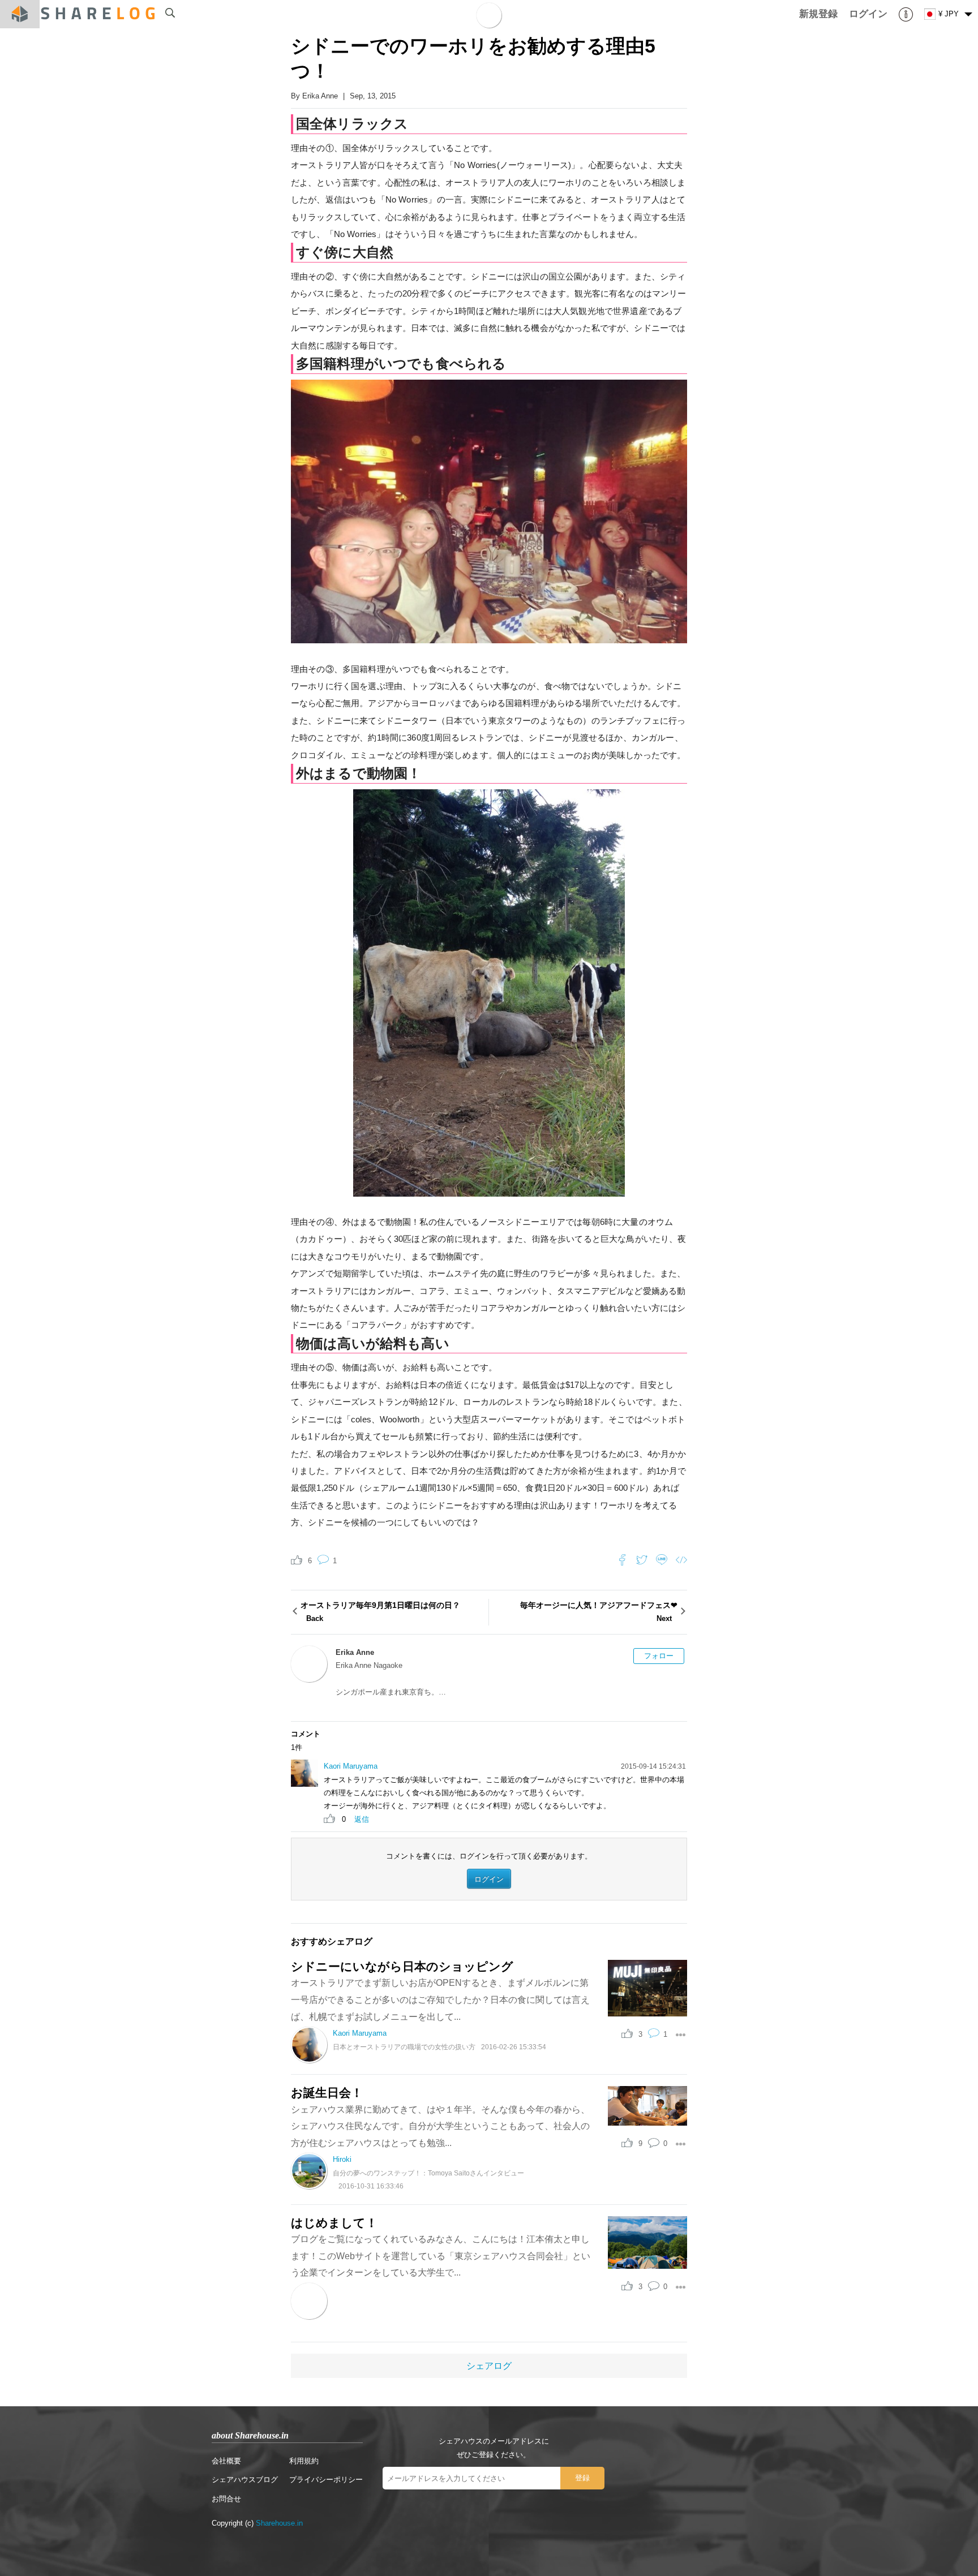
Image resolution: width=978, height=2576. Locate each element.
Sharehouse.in (279, 2523)
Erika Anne (320, 96)
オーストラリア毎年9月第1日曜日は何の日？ (380, 1612)
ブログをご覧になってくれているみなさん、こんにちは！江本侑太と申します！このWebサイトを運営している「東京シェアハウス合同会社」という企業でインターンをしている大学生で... (441, 2256)
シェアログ (489, 2366)
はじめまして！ (334, 2223)
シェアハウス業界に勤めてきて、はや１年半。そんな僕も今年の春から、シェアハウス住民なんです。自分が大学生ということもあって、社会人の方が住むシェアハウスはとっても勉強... (440, 2126)
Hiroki (342, 2159)
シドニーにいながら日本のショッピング (402, 1966)
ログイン (489, 1879)
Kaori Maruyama (351, 1766)
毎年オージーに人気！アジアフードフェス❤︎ (599, 1612)
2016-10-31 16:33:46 (371, 2186)
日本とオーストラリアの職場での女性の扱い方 (404, 2047)
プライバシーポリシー (326, 2480)
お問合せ (226, 2499)
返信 (362, 1819)
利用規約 (304, 2461)
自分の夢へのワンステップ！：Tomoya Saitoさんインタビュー (428, 2173)
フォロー (659, 1656)
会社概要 (226, 2461)
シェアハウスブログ (245, 2480)
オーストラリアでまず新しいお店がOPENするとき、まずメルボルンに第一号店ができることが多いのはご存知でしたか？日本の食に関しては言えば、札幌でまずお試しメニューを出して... (440, 1999)
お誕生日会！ (327, 2093)
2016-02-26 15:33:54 (514, 2047)
